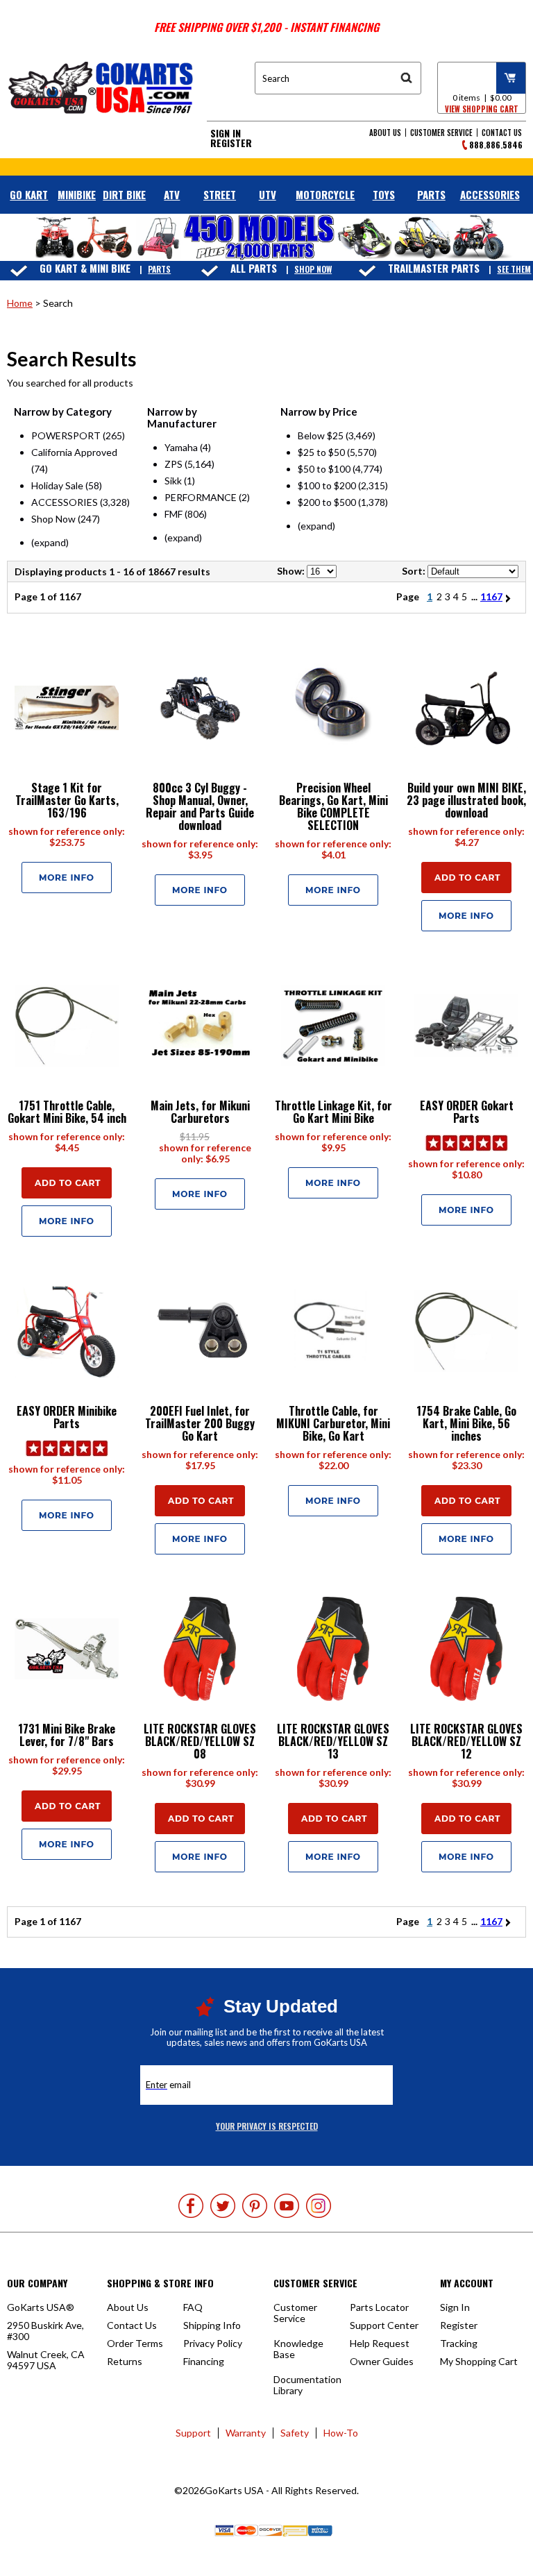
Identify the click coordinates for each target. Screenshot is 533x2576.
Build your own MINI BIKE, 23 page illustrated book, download (466, 800)
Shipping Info (212, 2325)
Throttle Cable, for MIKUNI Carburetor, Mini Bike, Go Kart (333, 1423)
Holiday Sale (57, 485)
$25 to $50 (321, 452)
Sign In (226, 133)
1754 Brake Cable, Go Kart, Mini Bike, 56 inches (466, 1423)
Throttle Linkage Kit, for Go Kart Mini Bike (333, 1112)
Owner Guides (382, 2361)
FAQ (193, 2307)
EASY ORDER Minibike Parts (67, 1417)
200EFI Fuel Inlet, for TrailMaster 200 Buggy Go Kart (200, 1423)
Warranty (246, 2433)
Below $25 (321, 435)
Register (231, 143)
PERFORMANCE (201, 497)
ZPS (174, 464)
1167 (491, 596)
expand (50, 542)
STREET (220, 194)
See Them (514, 269)
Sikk (173, 481)
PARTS (431, 194)
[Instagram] (319, 2206)
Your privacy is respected (267, 2126)
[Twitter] (223, 2206)
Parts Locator (379, 2307)
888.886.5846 (496, 145)
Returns (125, 2361)
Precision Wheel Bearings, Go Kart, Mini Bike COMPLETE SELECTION (333, 806)
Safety (295, 2433)
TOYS (384, 194)
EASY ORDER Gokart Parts (467, 1112)
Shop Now (313, 269)
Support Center (384, 2325)
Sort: (414, 571)
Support (193, 2433)
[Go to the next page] (510, 596)
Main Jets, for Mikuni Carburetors (200, 1112)
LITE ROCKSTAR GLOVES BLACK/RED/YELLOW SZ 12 (466, 1741)
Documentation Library (307, 2385)
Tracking (459, 2343)
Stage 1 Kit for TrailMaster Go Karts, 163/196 (67, 800)
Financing (204, 2361)
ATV (172, 194)
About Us (385, 133)
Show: (291, 571)
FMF (174, 514)
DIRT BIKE (124, 194)
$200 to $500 (327, 502)
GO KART (29, 194)
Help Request (380, 2343)
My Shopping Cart (479, 2361)
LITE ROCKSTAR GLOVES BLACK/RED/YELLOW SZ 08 (200, 1741)
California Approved (74, 452)
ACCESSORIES (490, 194)
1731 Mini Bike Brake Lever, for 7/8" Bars (67, 1735)
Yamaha (181, 447)
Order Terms (135, 2343)
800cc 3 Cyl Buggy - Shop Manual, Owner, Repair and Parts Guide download (200, 806)
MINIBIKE (77, 194)
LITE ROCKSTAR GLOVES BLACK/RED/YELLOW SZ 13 (333, 1741)
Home (20, 303)
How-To (341, 2433)
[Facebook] (191, 2206)
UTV (268, 194)
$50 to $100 (324, 469)
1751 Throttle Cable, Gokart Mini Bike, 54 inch (67, 1112)
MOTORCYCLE (325, 194)
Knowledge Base (298, 2349)
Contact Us (502, 133)
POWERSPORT (66, 435)
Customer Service (441, 133)
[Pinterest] (255, 2206)
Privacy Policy (213, 2343)
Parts (159, 269)
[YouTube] (287, 2206)
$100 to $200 (327, 485)
